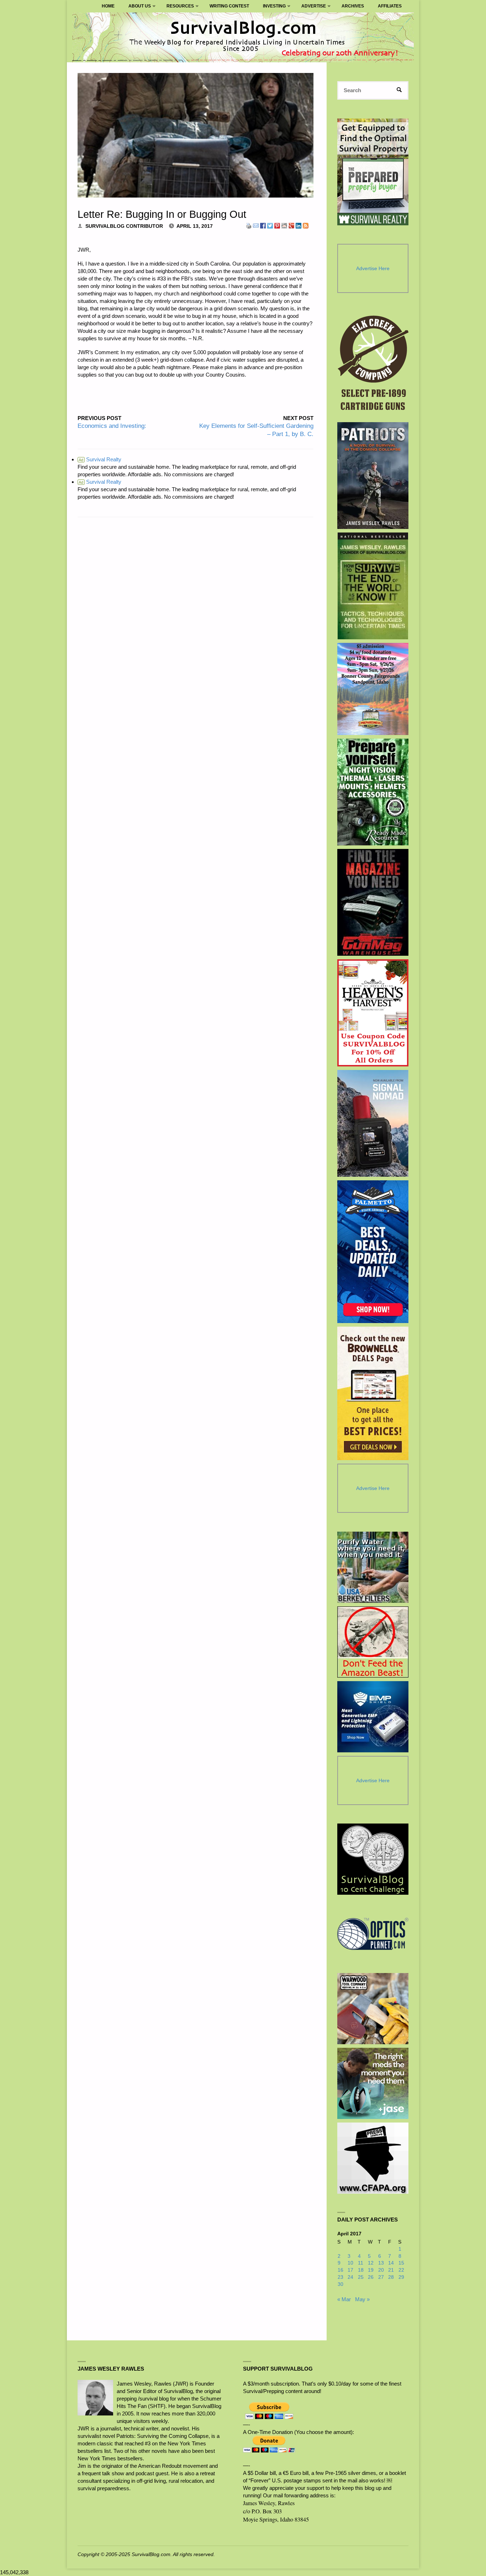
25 (361, 2277)
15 (401, 2263)
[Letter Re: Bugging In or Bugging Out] (196, 135)
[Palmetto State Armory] (373, 1252)
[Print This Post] (249, 225)
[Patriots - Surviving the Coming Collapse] (373, 476)
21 (391, 2270)
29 (401, 2277)
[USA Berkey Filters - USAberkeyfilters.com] (373, 1567)
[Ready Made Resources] (373, 792)
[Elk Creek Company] (373, 365)
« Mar (344, 2299)
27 (381, 2277)
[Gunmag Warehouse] (373, 902)
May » (362, 2299)
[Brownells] (373, 1393)
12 (371, 2263)
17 (350, 2270)
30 (340, 2284)
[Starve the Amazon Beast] (373, 1642)
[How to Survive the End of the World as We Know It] (373, 586)
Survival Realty (100, 459)
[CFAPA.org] (373, 2158)
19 (371, 2270)
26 (371, 2277)
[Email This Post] (256, 225)
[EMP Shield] (373, 1717)
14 (391, 2263)
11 (361, 2263)
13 (381, 2263)
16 (340, 2270)
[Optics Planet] (373, 1934)
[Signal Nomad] (373, 1123)
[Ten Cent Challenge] (373, 1859)
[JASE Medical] (373, 2083)
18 (361, 2270)
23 (340, 2277)
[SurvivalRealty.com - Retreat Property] (373, 172)
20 (381, 2270)
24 (350, 2277)
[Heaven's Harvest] (373, 1013)
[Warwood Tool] (373, 2009)
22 (401, 2270)
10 (350, 2263)
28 (391, 2277)
